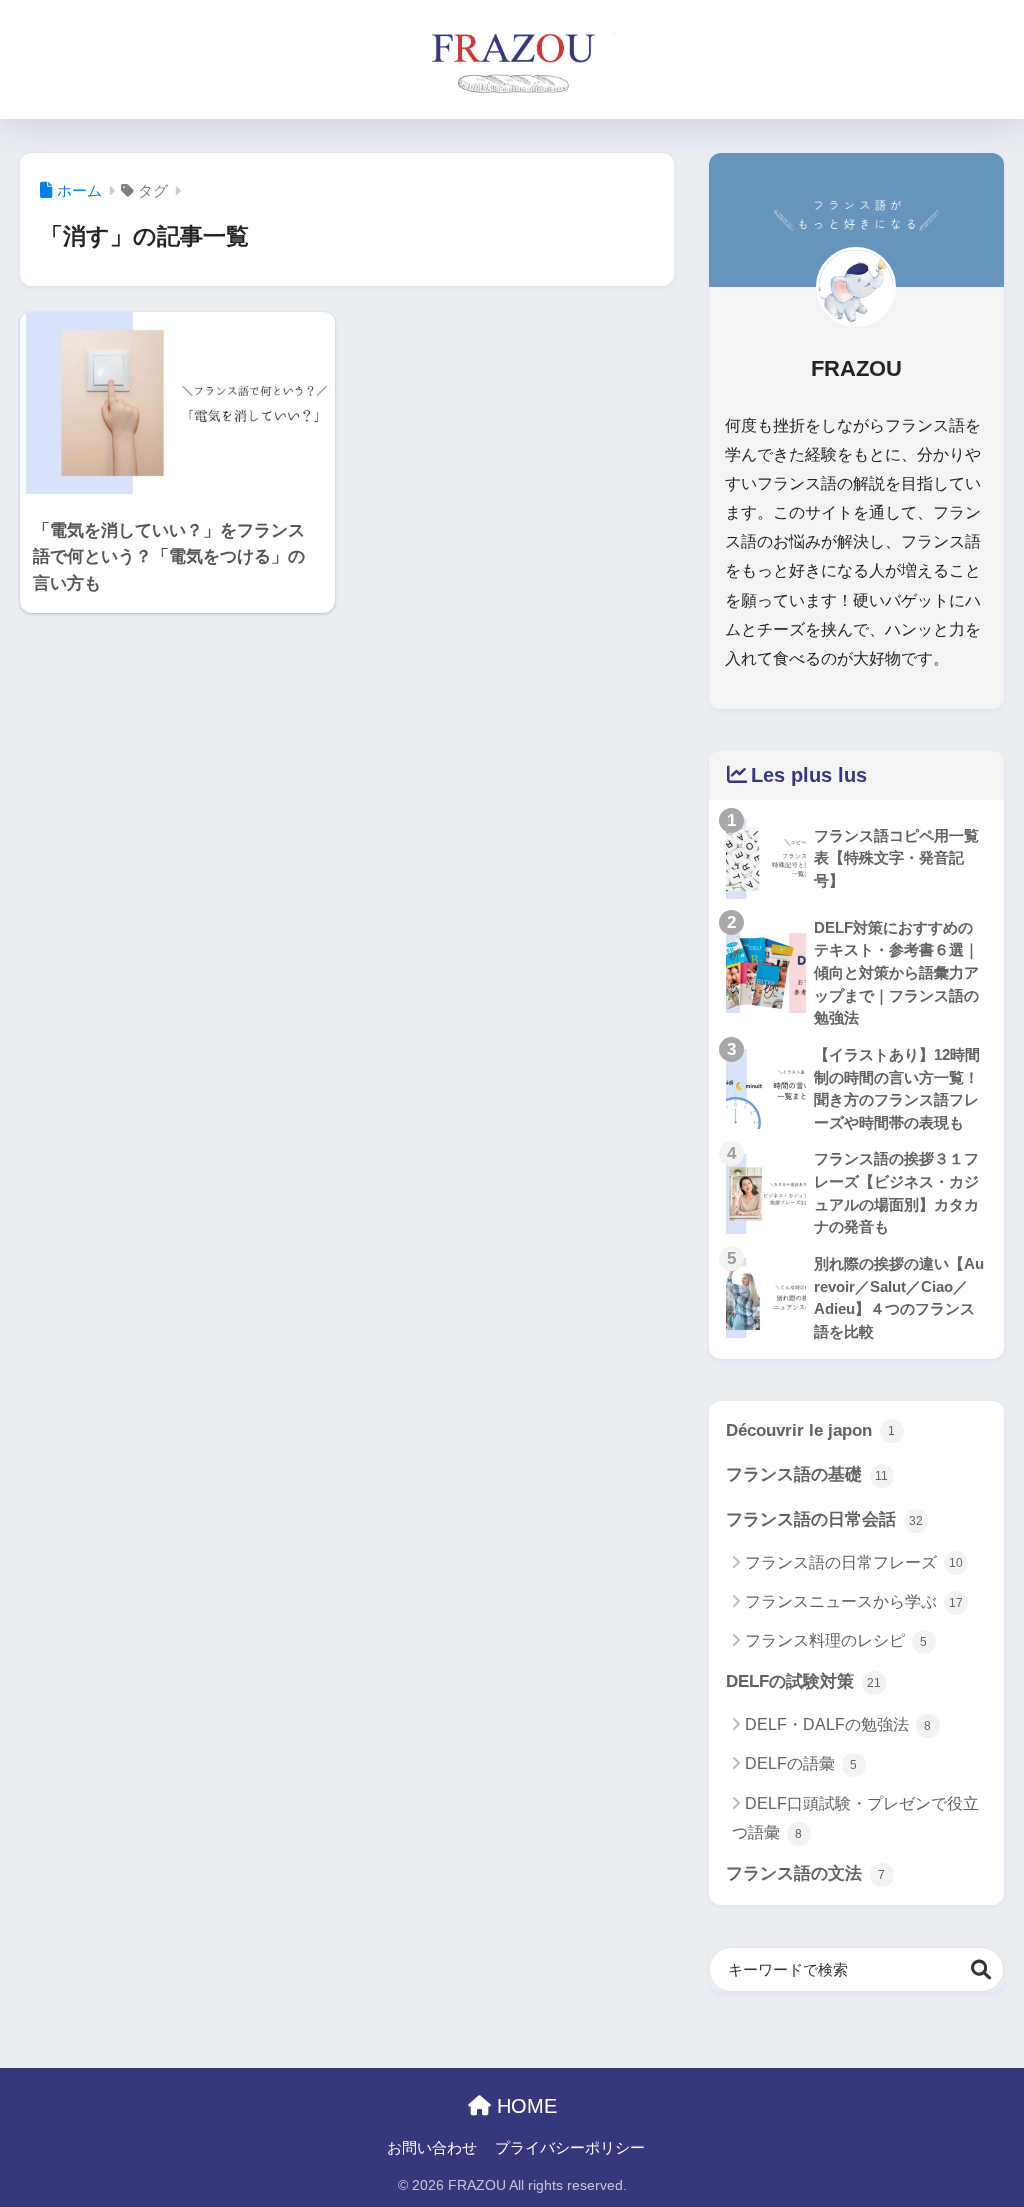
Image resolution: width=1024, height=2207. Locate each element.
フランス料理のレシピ (836, 1640)
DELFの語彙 (801, 1763)
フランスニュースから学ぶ (854, 1601)
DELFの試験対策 (803, 1681)
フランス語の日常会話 (824, 1519)
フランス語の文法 (806, 1873)
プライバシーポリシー (570, 2148)
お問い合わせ (432, 2148)
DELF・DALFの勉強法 (838, 1724)
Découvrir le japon (811, 1430)
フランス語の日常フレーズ (854, 1562)
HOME (524, 2106)
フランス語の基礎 (807, 1474)
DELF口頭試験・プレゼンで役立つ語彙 (855, 1818)
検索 (981, 1969)
